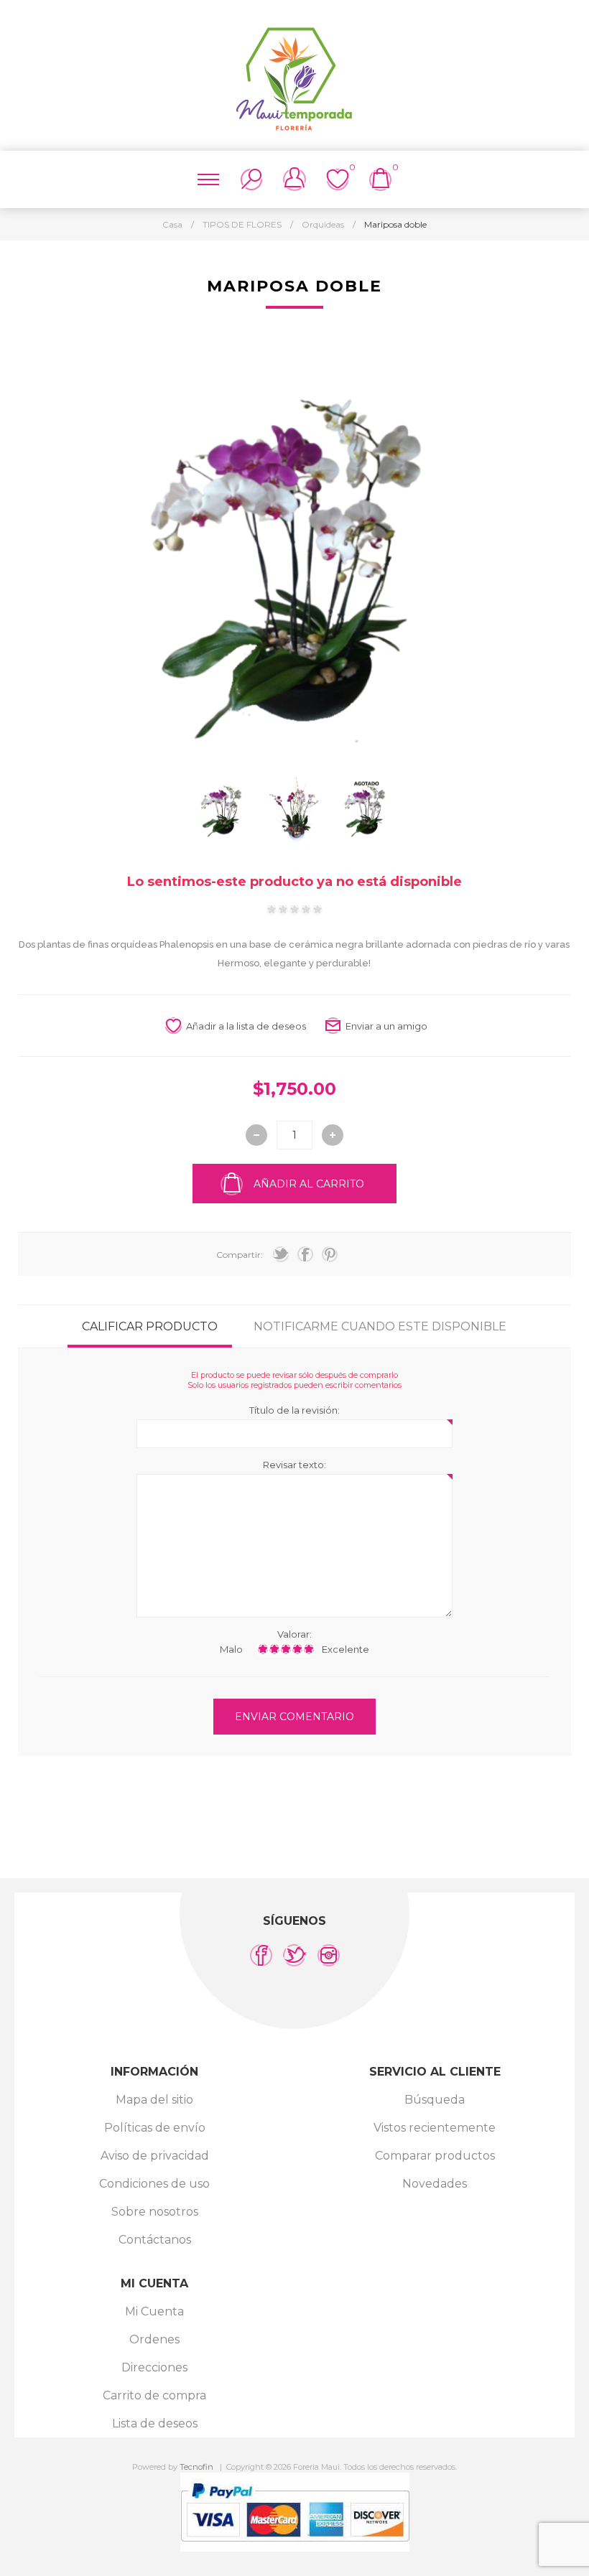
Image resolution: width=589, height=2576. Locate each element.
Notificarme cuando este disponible (380, 1326)
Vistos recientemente (435, 2128)
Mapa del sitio (154, 2100)
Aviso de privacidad (155, 2156)
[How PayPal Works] (295, 2548)
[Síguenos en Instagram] (329, 1955)
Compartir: (240, 1255)
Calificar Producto (150, 1326)
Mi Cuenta (154, 2311)
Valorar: (294, 1634)
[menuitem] (154, 2100)
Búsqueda (435, 2100)
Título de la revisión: (294, 1410)
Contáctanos (155, 2240)
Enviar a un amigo (386, 1026)
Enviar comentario (294, 1717)
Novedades (435, 2184)
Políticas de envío (155, 2128)
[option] (223, 809)
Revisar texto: (294, 1465)
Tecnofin (196, 2467)
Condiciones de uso (154, 2184)
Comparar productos (435, 2156)
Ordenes (154, 2339)
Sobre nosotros (155, 2212)
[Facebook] (261, 1955)
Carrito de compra (154, 2395)
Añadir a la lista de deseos (246, 1026)
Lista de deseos (155, 2423)
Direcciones (154, 2367)
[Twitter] (295, 1955)
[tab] (150, 1326)
